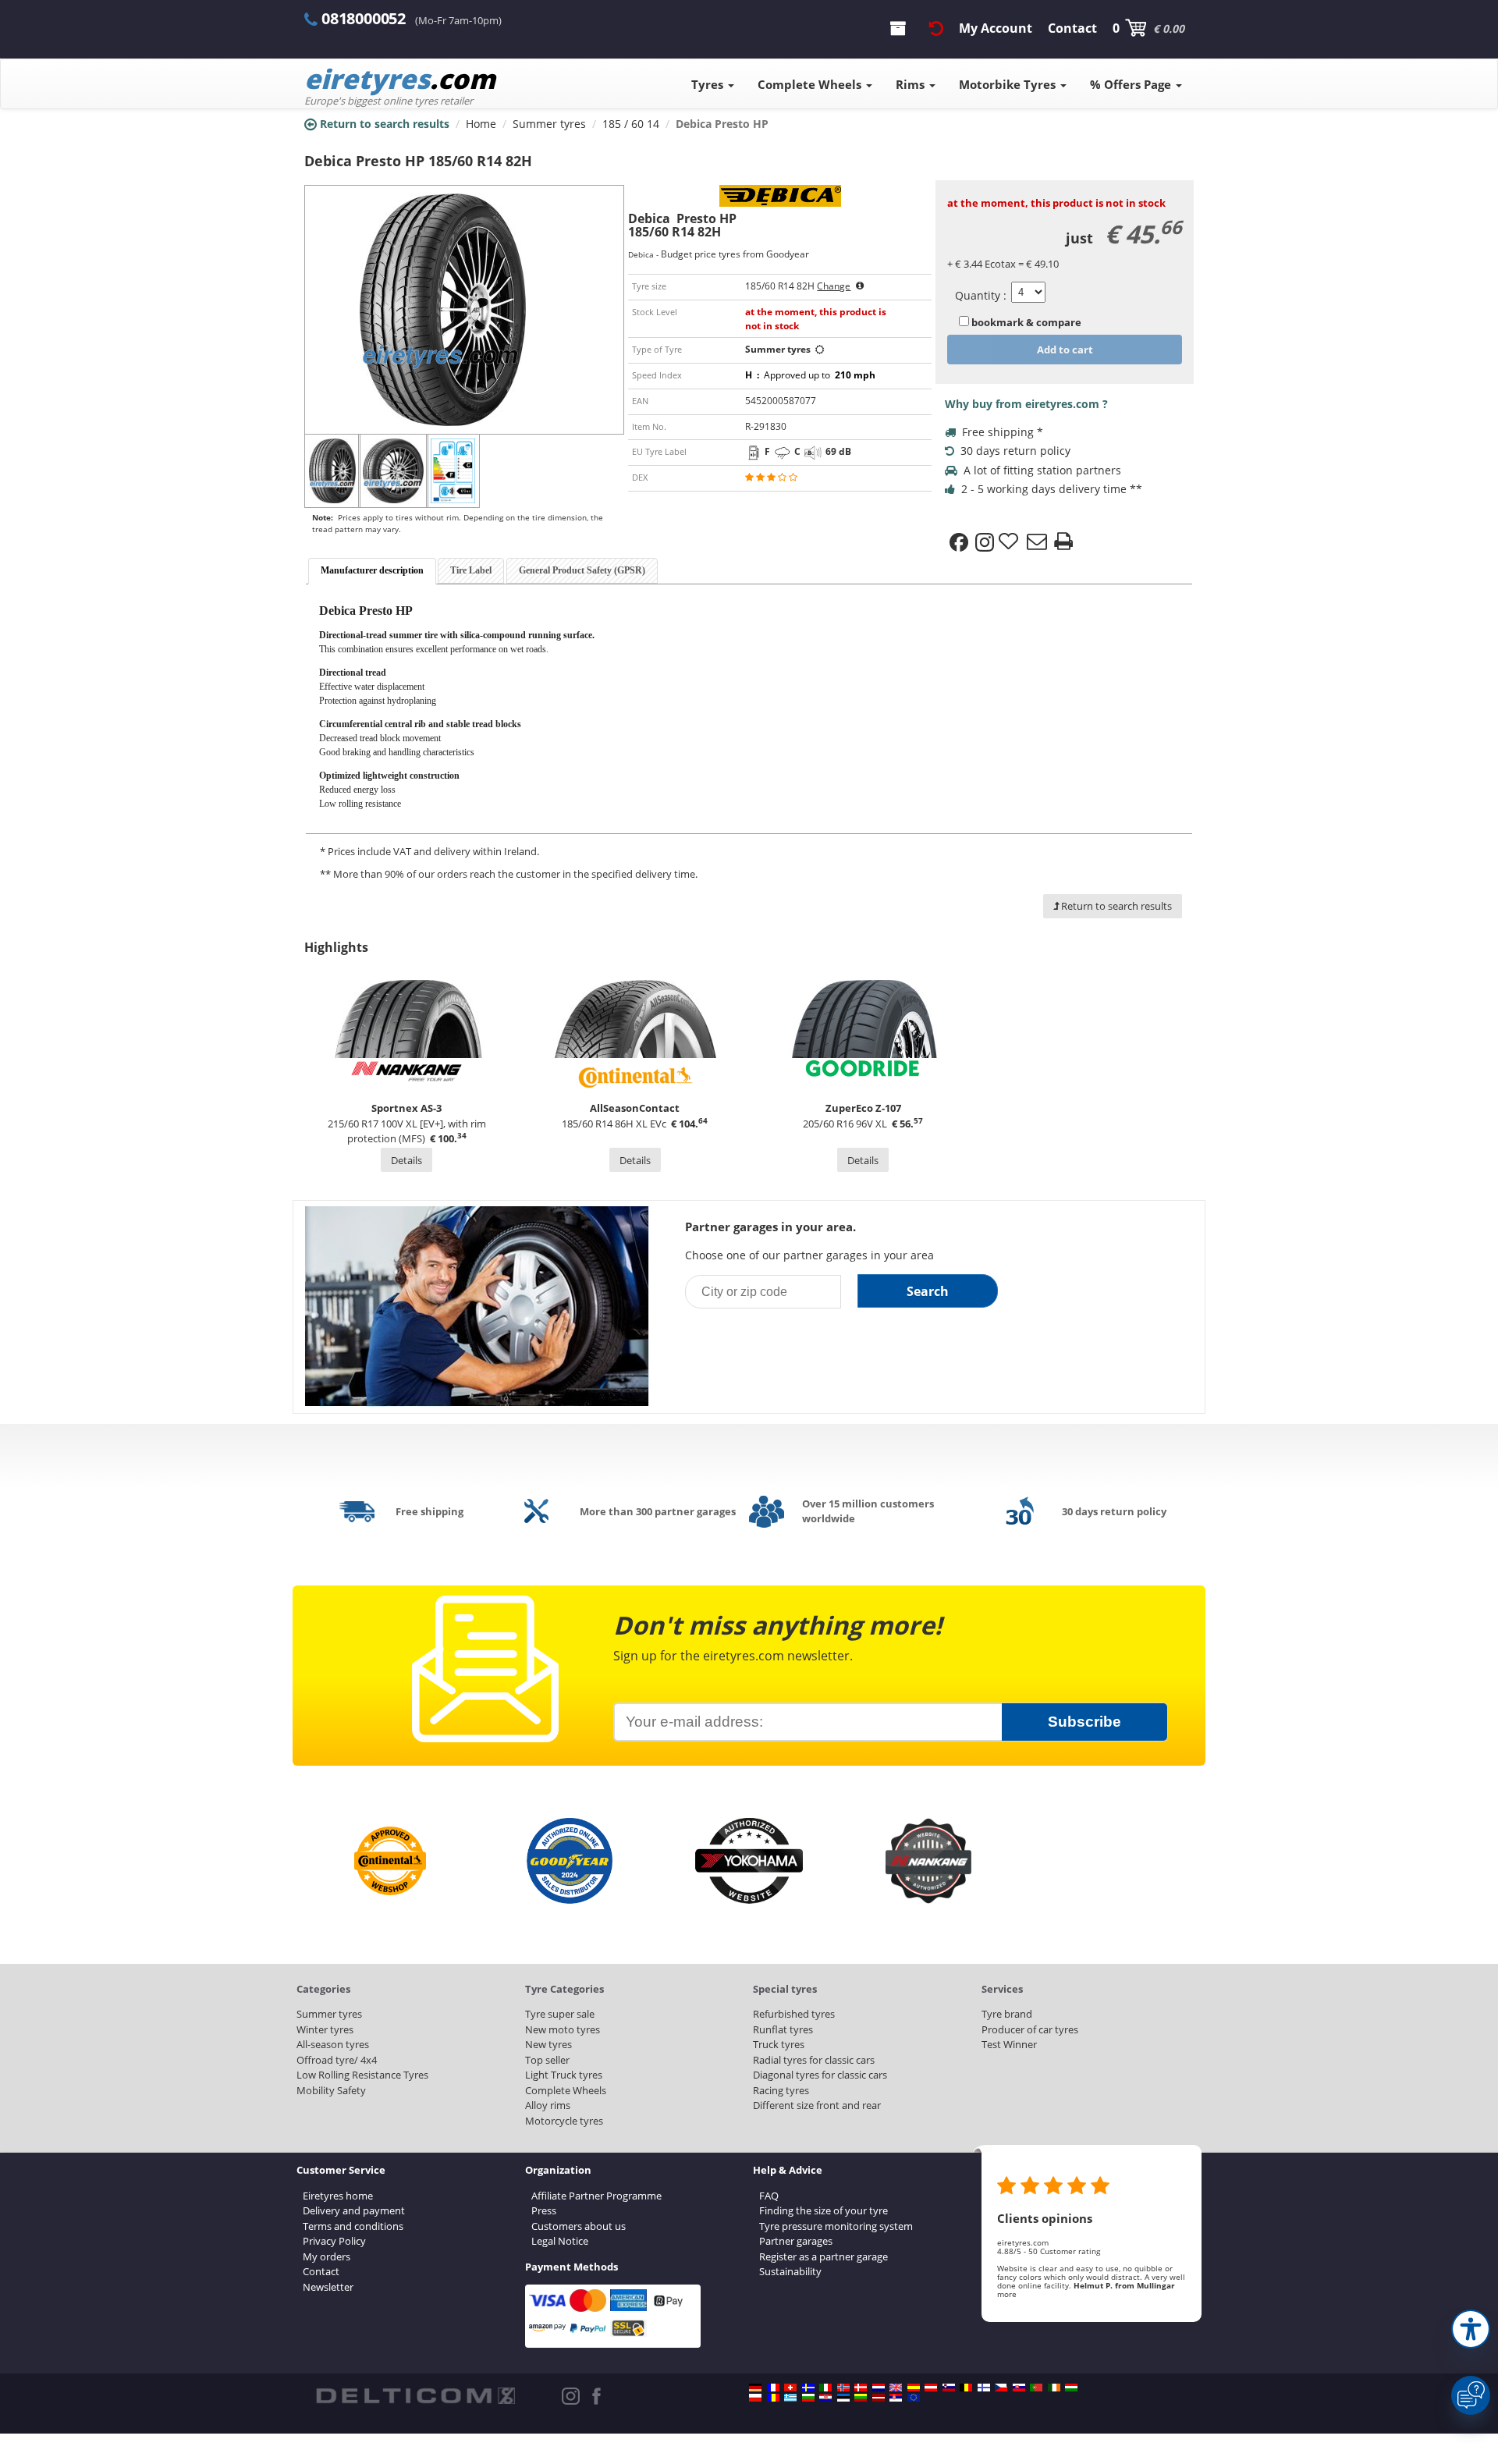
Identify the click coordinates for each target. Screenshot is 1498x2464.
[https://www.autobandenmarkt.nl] (879, 2388)
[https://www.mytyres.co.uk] (896, 2388)
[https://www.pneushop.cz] (1001, 2388)
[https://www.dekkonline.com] (843, 2388)
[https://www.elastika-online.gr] (790, 2398)
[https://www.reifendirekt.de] (755, 2388)
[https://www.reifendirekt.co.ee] (843, 2398)
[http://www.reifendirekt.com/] (914, 2398)
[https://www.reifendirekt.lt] (861, 2398)
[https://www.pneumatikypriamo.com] (1019, 2388)
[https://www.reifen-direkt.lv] (879, 2398)
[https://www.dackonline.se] (808, 2388)
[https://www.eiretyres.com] (1054, 2388)
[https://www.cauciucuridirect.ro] (773, 2398)
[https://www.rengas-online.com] (984, 2388)
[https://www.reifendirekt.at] (931, 2388)
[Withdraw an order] (936, 28)
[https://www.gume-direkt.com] (949, 2388)
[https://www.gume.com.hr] (825, 2398)
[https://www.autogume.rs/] (896, 2398)
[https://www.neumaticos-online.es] (914, 2388)
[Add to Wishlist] (1010, 542)
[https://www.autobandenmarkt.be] (966, 2388)
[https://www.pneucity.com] (1036, 2388)
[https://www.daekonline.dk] (861, 2388)
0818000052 (364, 18)
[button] (1471, 2329)
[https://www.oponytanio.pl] (755, 2398)
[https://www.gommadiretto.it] (825, 2388)
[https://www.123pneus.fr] (773, 2388)
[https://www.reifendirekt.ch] (790, 2388)
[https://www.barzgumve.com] (808, 2398)
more (1007, 2294)
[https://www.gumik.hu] (1071, 2388)
